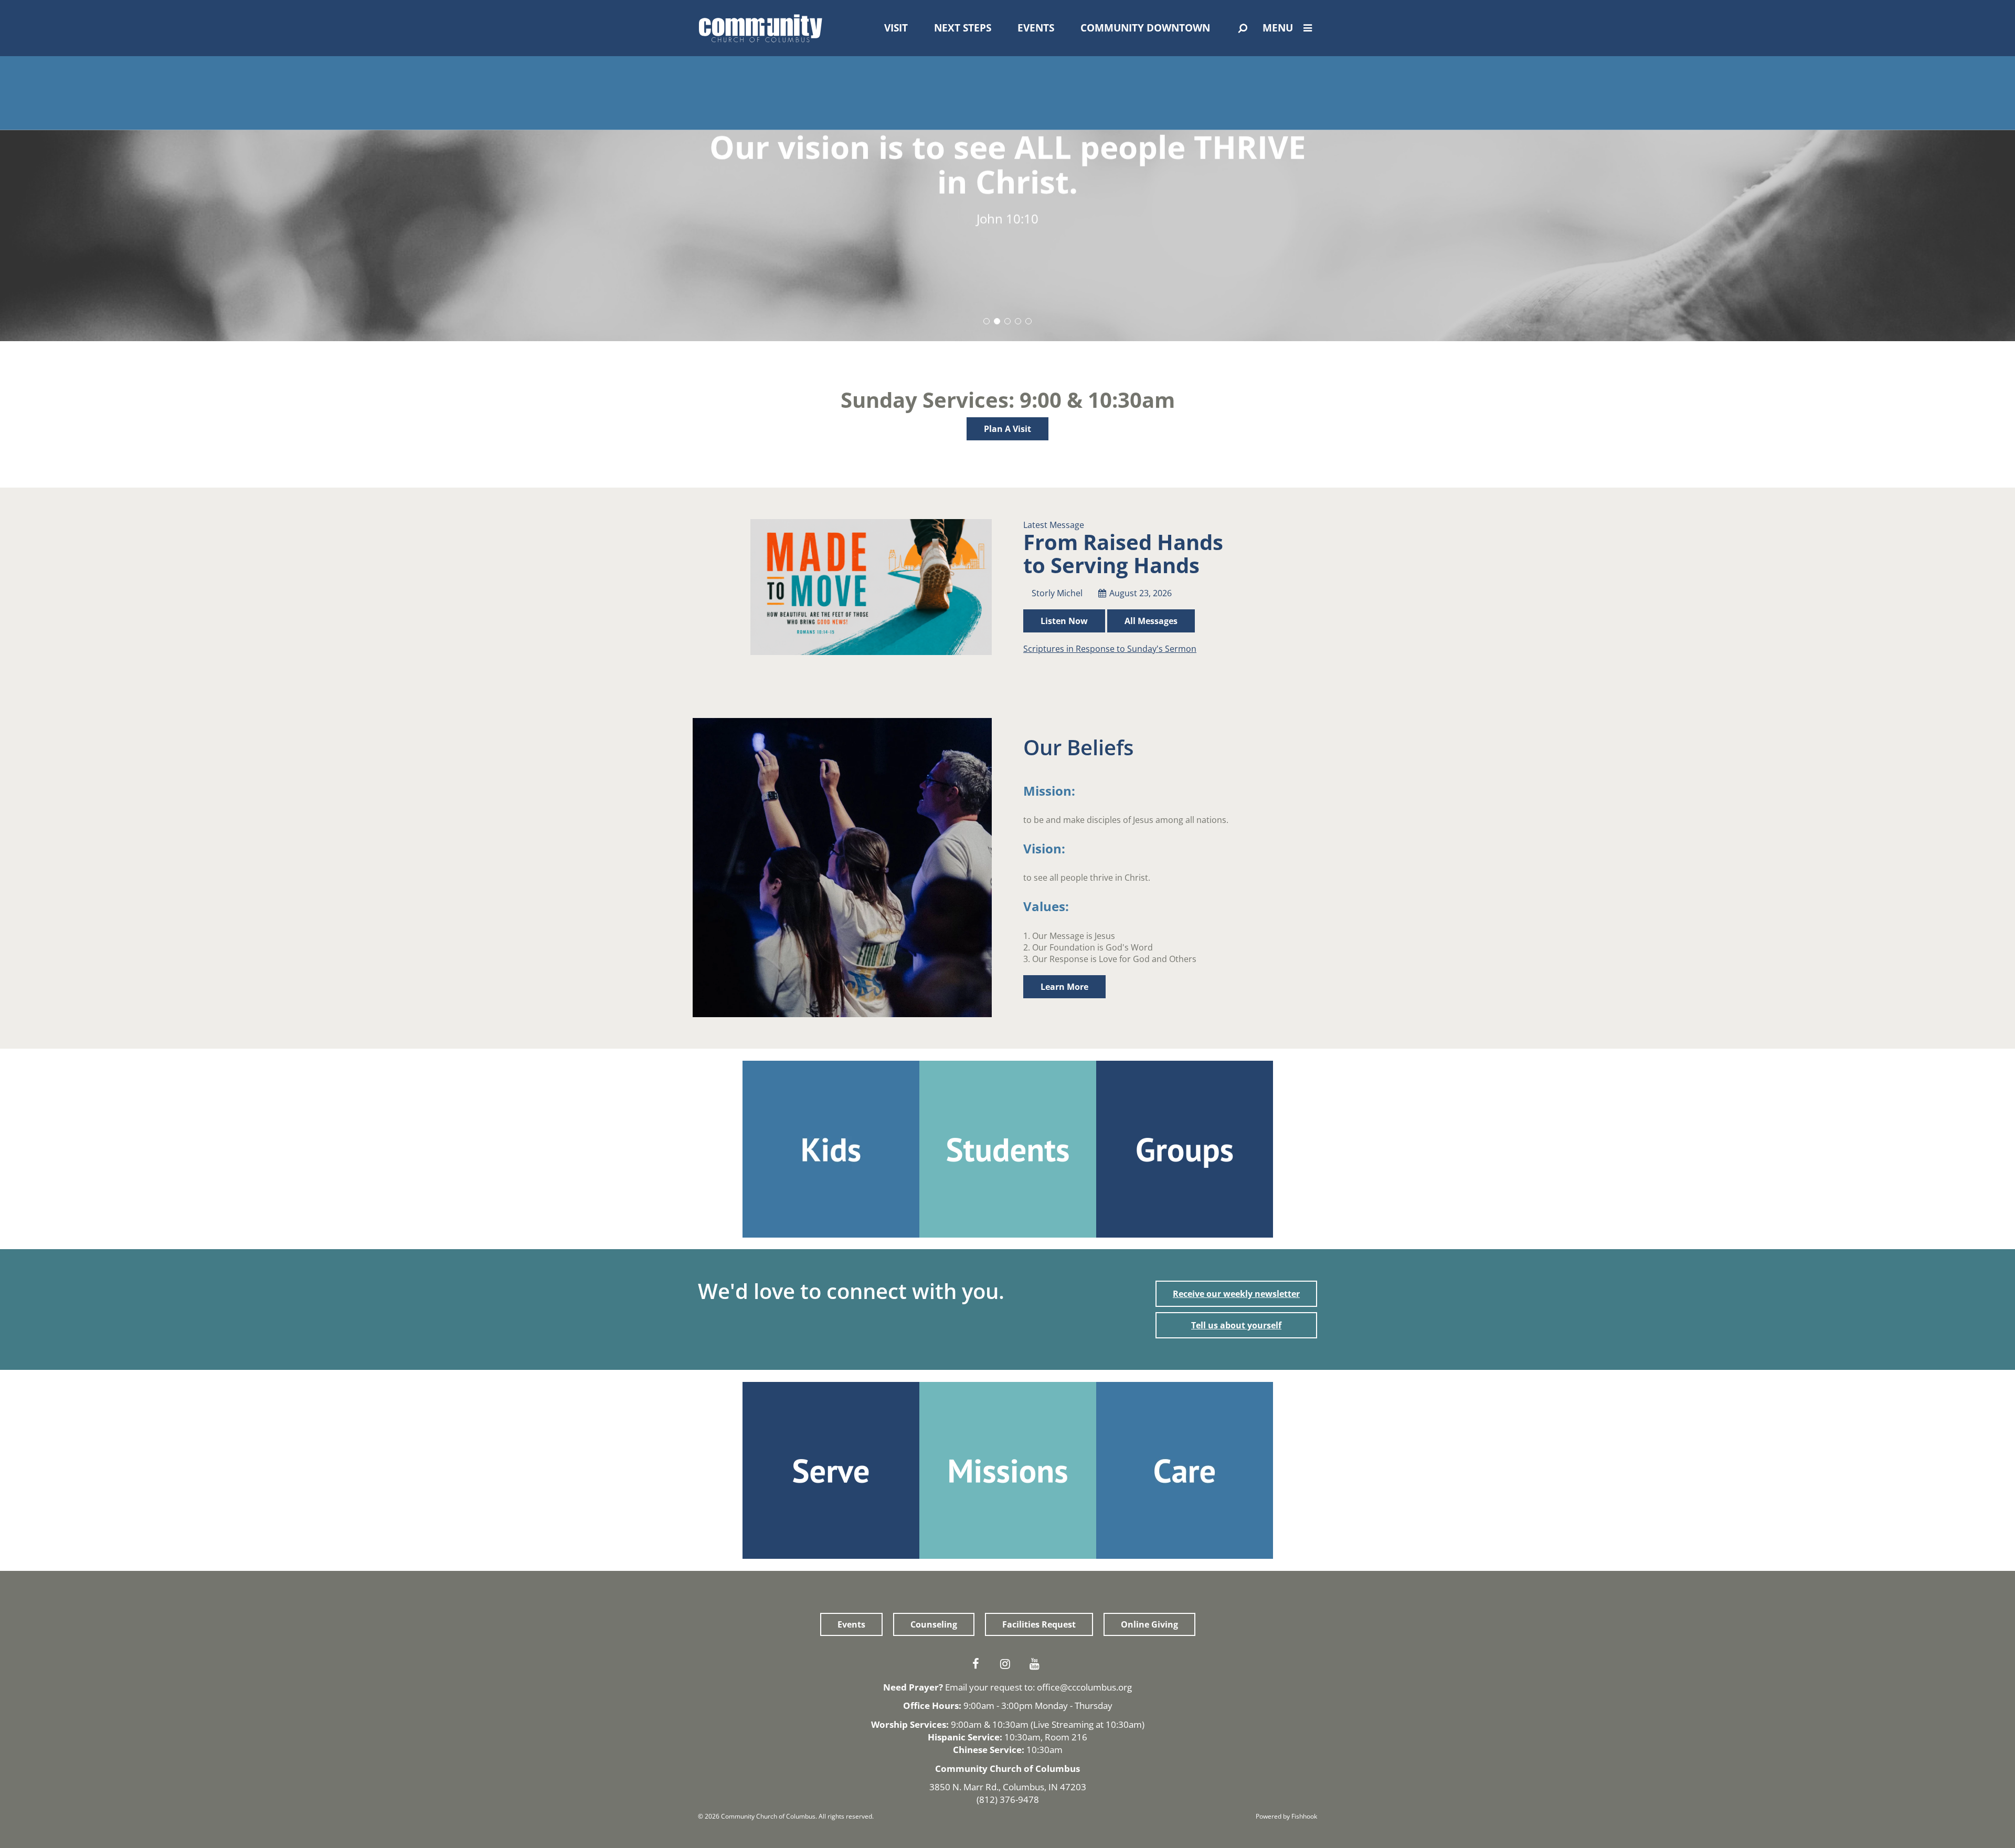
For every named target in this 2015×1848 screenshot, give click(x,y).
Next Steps (963, 28)
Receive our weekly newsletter (1236, 1294)
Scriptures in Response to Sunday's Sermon (1110, 649)
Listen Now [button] (1064, 621)
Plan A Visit (1008, 429)
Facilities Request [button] (1039, 1624)
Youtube (1037, 1664)
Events (1036, 28)
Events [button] (851, 1624)
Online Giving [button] (1149, 1624)
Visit (896, 28)
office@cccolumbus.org (1084, 1687)
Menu (1278, 28)
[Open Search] (1243, 28)
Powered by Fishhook (1286, 1816)
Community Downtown (1145, 28)
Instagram (1008, 1664)
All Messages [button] (1151, 621)
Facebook (978, 1664)
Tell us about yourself (1236, 1325)
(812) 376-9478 (1008, 1799)
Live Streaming (1063, 1724)
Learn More (1064, 987)
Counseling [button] (934, 1624)
